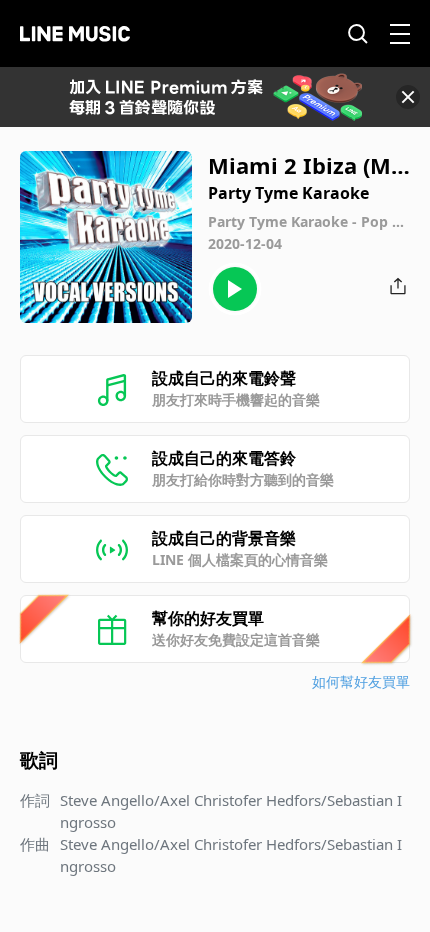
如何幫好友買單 (361, 681)
